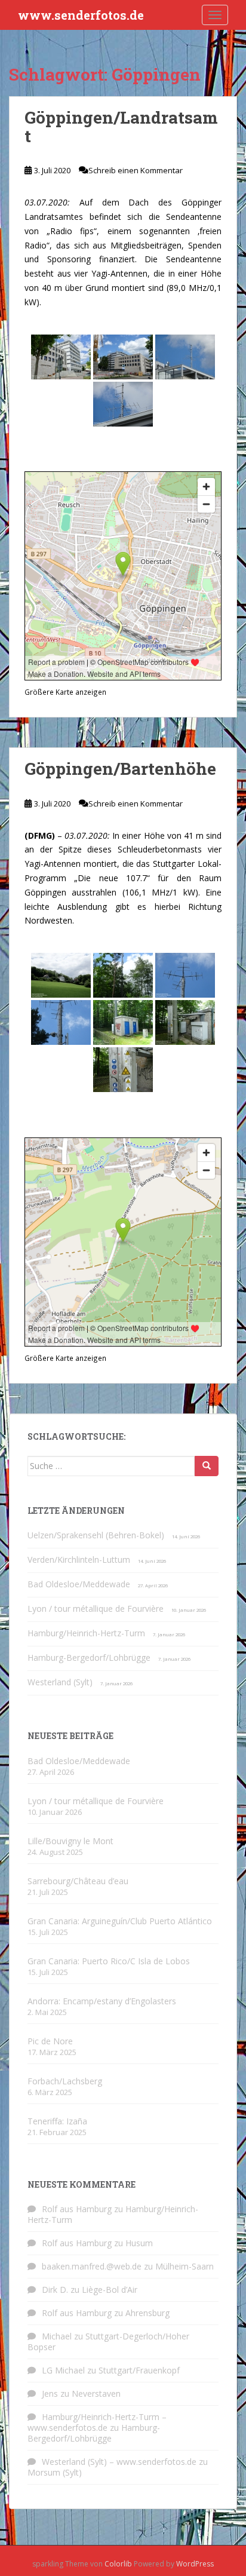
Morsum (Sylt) (55, 2472)
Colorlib (118, 2564)
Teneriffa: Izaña (57, 2121)
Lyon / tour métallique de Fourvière (96, 1609)
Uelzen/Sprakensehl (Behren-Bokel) (96, 1535)
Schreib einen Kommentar (136, 170)
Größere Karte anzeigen (65, 692)
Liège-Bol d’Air (110, 2290)
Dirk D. (55, 2290)
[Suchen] (207, 1466)
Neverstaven (96, 2393)
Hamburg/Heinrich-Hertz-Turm (86, 1633)
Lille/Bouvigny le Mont (70, 1841)
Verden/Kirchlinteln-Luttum (79, 1560)
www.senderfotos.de (81, 15)
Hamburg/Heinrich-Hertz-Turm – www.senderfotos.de (97, 2422)
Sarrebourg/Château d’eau (78, 1881)
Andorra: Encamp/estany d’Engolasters (102, 2001)
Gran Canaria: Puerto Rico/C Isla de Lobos (109, 1961)
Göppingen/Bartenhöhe (120, 769)
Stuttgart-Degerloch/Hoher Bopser (108, 2342)
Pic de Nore (50, 2041)
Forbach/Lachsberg (65, 2081)
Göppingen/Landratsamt (121, 127)
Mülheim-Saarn (184, 2266)
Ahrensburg (147, 2313)
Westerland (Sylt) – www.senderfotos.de (119, 2462)
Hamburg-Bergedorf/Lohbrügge (89, 1657)
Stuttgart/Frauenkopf (139, 2370)
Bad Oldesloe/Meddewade (79, 1584)
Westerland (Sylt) (60, 1682)
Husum (139, 2243)
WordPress (195, 2564)
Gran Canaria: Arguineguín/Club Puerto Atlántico (120, 1921)
